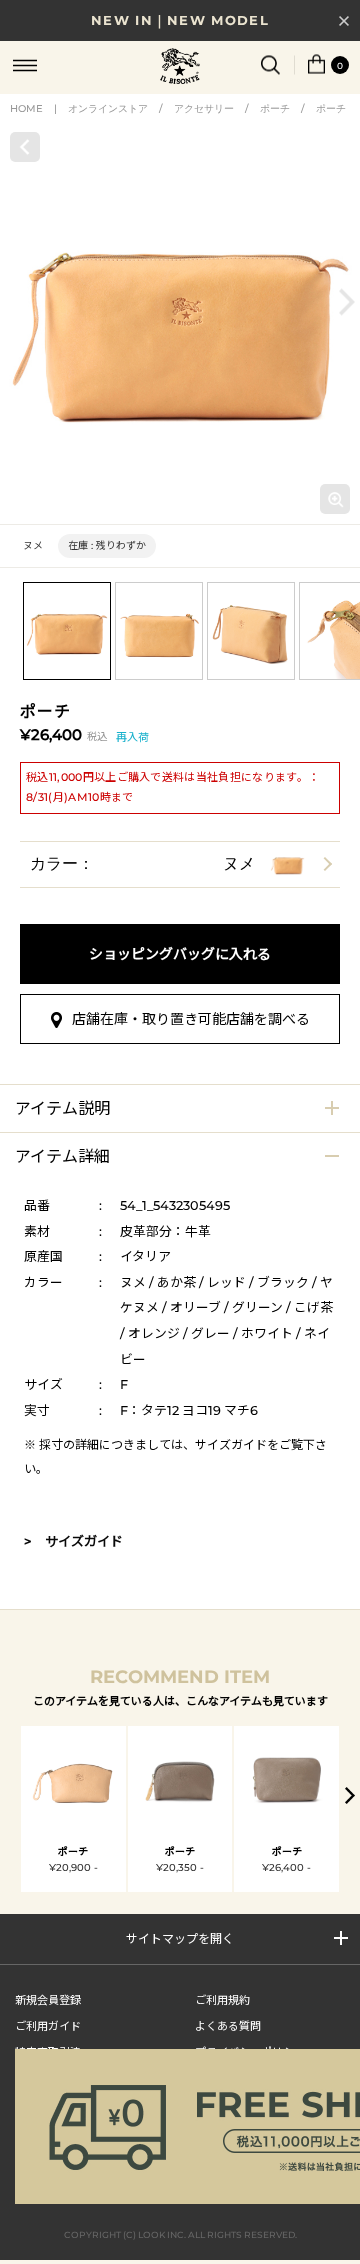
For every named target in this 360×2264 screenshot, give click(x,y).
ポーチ (275, 108)
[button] (347, 302)
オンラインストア (108, 108)
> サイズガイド (73, 1541)
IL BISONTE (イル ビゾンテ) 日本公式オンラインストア (180, 68)
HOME (26, 108)
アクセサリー (204, 108)
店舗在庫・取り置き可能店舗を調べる (191, 1019)
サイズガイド (231, 1444)
